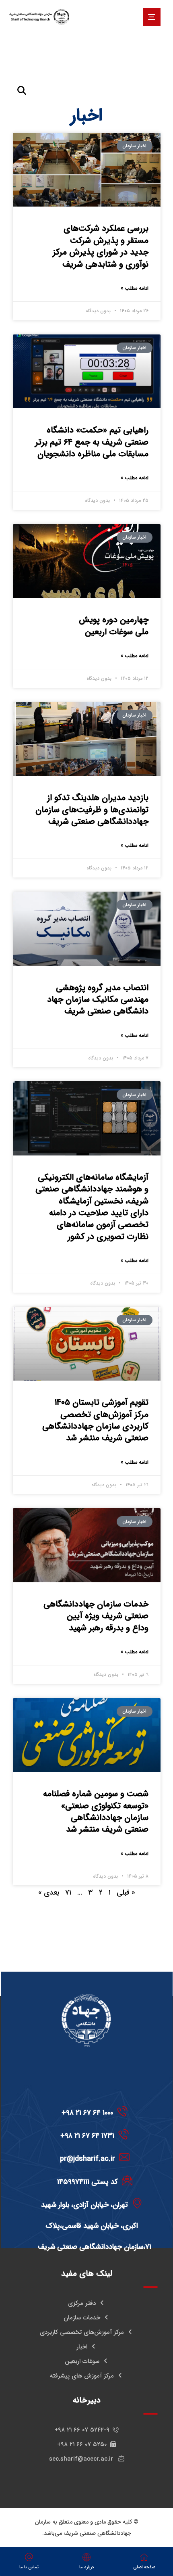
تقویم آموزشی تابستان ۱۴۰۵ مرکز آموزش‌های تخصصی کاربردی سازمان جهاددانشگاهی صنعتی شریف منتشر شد (95, 1420)
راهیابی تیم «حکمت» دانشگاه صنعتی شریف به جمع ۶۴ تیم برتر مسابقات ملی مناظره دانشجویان (92, 442)
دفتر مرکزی (82, 2303)
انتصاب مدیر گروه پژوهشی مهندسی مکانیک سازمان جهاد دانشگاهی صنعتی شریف (98, 1000)
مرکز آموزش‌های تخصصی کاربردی (82, 2332)
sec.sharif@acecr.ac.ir (82, 2459)
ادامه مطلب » (135, 288)
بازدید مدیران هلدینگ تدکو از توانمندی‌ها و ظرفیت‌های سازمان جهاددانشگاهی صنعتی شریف (92, 810)
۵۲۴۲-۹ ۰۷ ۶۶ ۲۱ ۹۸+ (82, 2430)
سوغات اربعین (82, 2361)
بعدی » (49, 1893)
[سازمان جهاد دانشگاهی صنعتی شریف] (39, 17)
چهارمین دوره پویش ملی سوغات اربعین (114, 626)
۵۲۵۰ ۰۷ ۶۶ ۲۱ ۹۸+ (82, 2444)
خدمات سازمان (82, 2318)
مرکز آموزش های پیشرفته (82, 2376)
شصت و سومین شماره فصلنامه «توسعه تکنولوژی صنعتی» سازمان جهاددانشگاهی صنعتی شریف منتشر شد (96, 1812)
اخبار (82, 2347)
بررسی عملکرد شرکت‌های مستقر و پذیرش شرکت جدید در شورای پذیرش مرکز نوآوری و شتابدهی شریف (101, 246)
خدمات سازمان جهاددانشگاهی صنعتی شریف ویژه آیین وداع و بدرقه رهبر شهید (96, 1616)
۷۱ (68, 1893)
